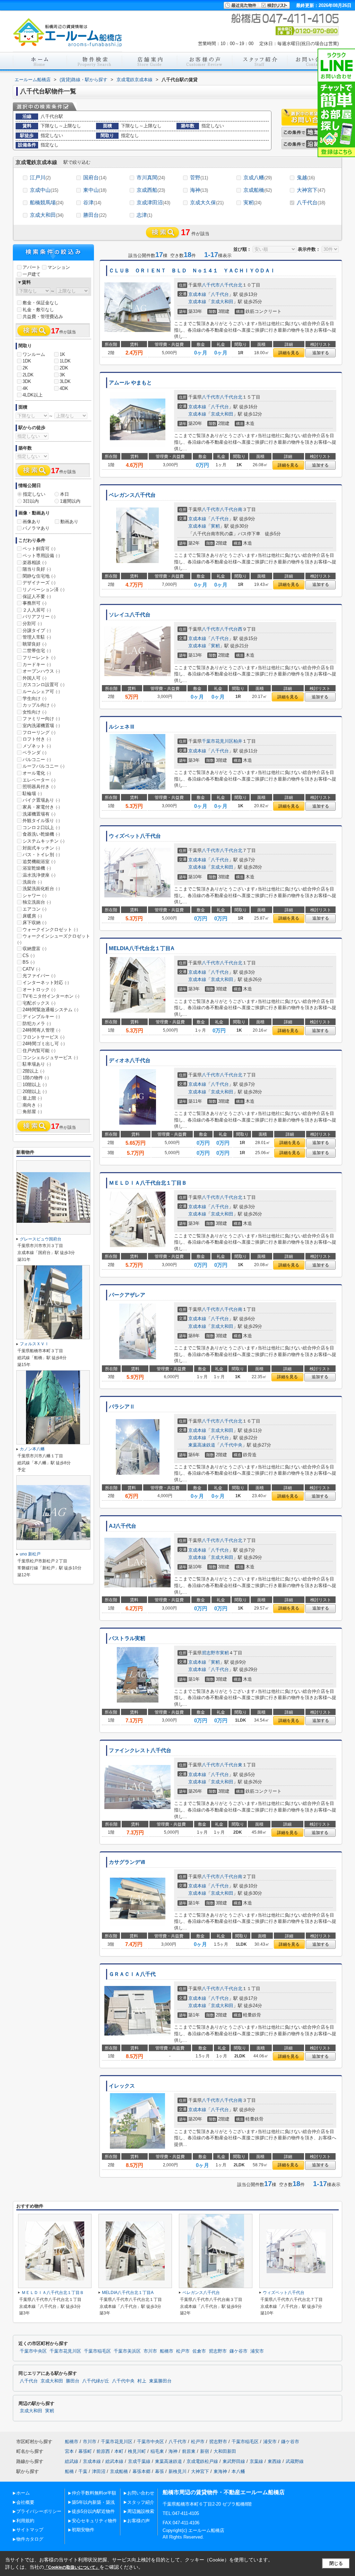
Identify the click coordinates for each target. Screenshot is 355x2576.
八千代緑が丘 (96, 2381)
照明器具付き (39, 787)
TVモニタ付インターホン (51, 996)
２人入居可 (37, 610)
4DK (64, 388)
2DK (64, 368)
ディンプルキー (41, 1017)
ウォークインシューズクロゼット (54, 939)
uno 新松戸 (30, 1554)
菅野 (199, 177)
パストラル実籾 (127, 1638)
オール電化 (37, 773)
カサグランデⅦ (127, 1862)
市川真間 (151, 177)
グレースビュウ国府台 (41, 1239)
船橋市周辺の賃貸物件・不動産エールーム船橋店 (224, 2492)
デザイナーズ (39, 583)
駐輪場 (32, 794)
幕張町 (85, 2451)
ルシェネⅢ (122, 727)
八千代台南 (231, 509)
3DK (27, 381)
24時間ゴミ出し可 (44, 1044)
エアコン (34, 909)
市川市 (150, 2351)
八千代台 (311, 202)
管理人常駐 (37, 637)
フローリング (39, 732)
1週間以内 (70, 501)
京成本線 (197, 294)
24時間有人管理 (41, 1030)
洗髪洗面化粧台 (41, 889)
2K (25, 368)
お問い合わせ (141, 2493)
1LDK (65, 361)
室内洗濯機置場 (41, 726)
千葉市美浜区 (127, 2351)
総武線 (72, 2461)
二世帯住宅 (37, 651)
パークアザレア (127, 1295)
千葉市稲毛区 (97, 2351)
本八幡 (238, 2471)
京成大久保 (207, 202)
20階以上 (35, 1091)
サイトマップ (30, 2530)
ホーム (23, 2493)
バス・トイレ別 (41, 855)
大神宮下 (311, 190)
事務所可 (34, 603)
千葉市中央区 (33, 2351)
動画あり (69, 522)
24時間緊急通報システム (50, 1010)
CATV (31, 969)
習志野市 (211, 1653)
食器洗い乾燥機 (41, 834)
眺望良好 (34, 644)
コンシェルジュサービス (50, 1057)
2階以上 (33, 1071)
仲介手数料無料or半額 (94, 2493)
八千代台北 (231, 285)
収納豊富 (34, 949)
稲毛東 (157, 2451)
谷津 (92, 202)
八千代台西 (231, 629)
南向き (32, 1105)
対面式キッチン (41, 848)
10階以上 (35, 1085)
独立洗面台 (37, 902)
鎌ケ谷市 (239, 2351)
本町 (119, 2451)
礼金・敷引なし (38, 310)
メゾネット (37, 746)
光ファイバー (39, 976)
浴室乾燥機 (37, 868)
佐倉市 (199, 2351)
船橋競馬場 (47, 202)
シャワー (34, 895)
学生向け (34, 698)
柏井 (238, 741)
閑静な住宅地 (39, 576)
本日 (64, 494)
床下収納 (34, 923)
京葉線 (256, 2461)
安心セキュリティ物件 (94, 2521)
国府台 (95, 177)
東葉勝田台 (160, 2381)
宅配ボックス (39, 1003)
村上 (142, 2381)
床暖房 (32, 916)
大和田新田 (225, 2451)
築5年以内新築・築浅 (93, 2502)
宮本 (69, 2451)
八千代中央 (231, 1445)
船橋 (69, 2471)
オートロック (39, 990)
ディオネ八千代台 (130, 1060)
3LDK (65, 381)
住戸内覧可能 (39, 1051)
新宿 (205, 2451)
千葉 (83, 2471)
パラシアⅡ (122, 1407)
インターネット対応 (46, 983)
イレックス (122, 2086)
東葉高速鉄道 (202, 1445)
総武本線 (114, 2461)
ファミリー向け (41, 719)
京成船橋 (258, 190)
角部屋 (32, 1112)
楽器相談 (34, 562)
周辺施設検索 (141, 2511)
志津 (144, 215)
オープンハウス (41, 671)
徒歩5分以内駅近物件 (93, 2511)
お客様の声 (138, 2521)
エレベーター (39, 780)
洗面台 (32, 882)
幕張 (159, 2471)
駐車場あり (37, 1064)
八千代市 (211, 285)
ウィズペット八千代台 (135, 836)
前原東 (189, 2451)
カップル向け (39, 705)
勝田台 (95, 215)
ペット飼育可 (39, 549)
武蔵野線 (295, 2461)
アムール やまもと (130, 383)
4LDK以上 (33, 395)
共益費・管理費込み (43, 317)
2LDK (28, 375)
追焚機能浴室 (39, 861)
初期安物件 (83, 2530)
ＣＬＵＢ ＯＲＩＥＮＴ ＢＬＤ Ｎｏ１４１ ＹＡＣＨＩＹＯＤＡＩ (192, 271)
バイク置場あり (41, 800)
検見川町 (137, 2451)
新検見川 (177, 2471)
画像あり (32, 522)
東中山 (95, 190)
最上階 (32, 1098)
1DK (27, 361)
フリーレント (39, 658)
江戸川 (40, 177)
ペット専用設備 (41, 556)
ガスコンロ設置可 (44, 685)
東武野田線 (234, 2461)
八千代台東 (231, 1765)
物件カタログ (30, 2539)
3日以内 (31, 501)
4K (25, 388)
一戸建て (32, 274)
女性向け (34, 712)
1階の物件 (36, 1078)
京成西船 (151, 190)
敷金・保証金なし (41, 303)
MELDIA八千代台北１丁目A (142, 948)
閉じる (336, 2563)
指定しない (34, 494)
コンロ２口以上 (41, 828)
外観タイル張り (41, 821)
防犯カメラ (37, 1023)
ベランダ (34, 753)
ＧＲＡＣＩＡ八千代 (132, 1974)
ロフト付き (37, 739)
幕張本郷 (141, 2471)
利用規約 (25, 2521)
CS (29, 956)
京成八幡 (258, 177)
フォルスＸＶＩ (34, 1344)
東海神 (220, 2471)
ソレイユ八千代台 (130, 615)
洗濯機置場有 (39, 814)
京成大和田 (47, 215)
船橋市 (167, 2351)
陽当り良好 (37, 569)
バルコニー (37, 760)
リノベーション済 (44, 590)
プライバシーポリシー (39, 2511)
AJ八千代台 (123, 1526)
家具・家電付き (41, 807)
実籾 (252, 202)
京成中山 (44, 190)
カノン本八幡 (32, 1449)
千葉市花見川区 (218, 741)
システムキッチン (44, 841)
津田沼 (99, 2471)
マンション (59, 267)
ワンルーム (34, 354)
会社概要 (25, 2502)
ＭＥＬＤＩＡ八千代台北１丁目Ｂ (148, 1183)
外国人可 (34, 678)
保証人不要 (37, 596)
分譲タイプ (37, 630)
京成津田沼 (153, 202)
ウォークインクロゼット (50, 929)
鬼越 (306, 177)
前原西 (103, 2451)
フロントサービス (44, 1037)
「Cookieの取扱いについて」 (72, 2567)
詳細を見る (289, 353)
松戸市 (183, 2351)
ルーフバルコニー (44, 766)
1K (62, 354)
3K (62, 375)
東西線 (274, 2461)
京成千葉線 (139, 2461)
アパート (32, 267)
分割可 (32, 624)
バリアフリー (39, 617)
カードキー (37, 664)
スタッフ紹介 (141, 2502)
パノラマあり (36, 528)
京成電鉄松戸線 (202, 2461)
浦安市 (257, 2351)
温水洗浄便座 (39, 875)
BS (29, 962)
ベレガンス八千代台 (132, 495)
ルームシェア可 (41, 692)
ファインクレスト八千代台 (140, 1750)
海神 (199, 190)
